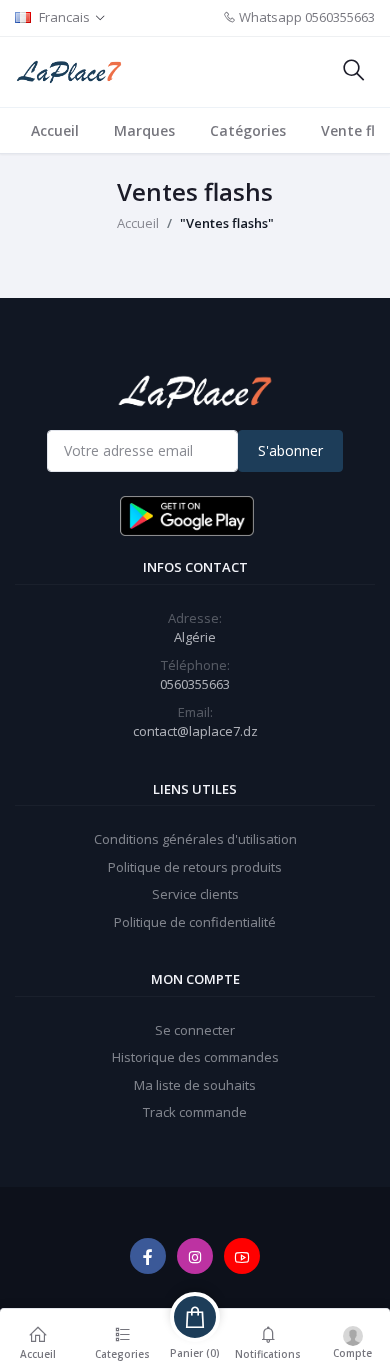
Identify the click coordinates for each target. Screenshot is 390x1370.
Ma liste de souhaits (195, 1085)
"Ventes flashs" (227, 223)
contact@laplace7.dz (195, 731)
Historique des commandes (195, 1057)
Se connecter (195, 1030)
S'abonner (290, 450)
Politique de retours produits (195, 867)
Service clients (195, 894)
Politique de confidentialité (195, 922)
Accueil (55, 130)
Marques (144, 130)
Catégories (248, 130)
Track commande (195, 1112)
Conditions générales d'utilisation (195, 839)
